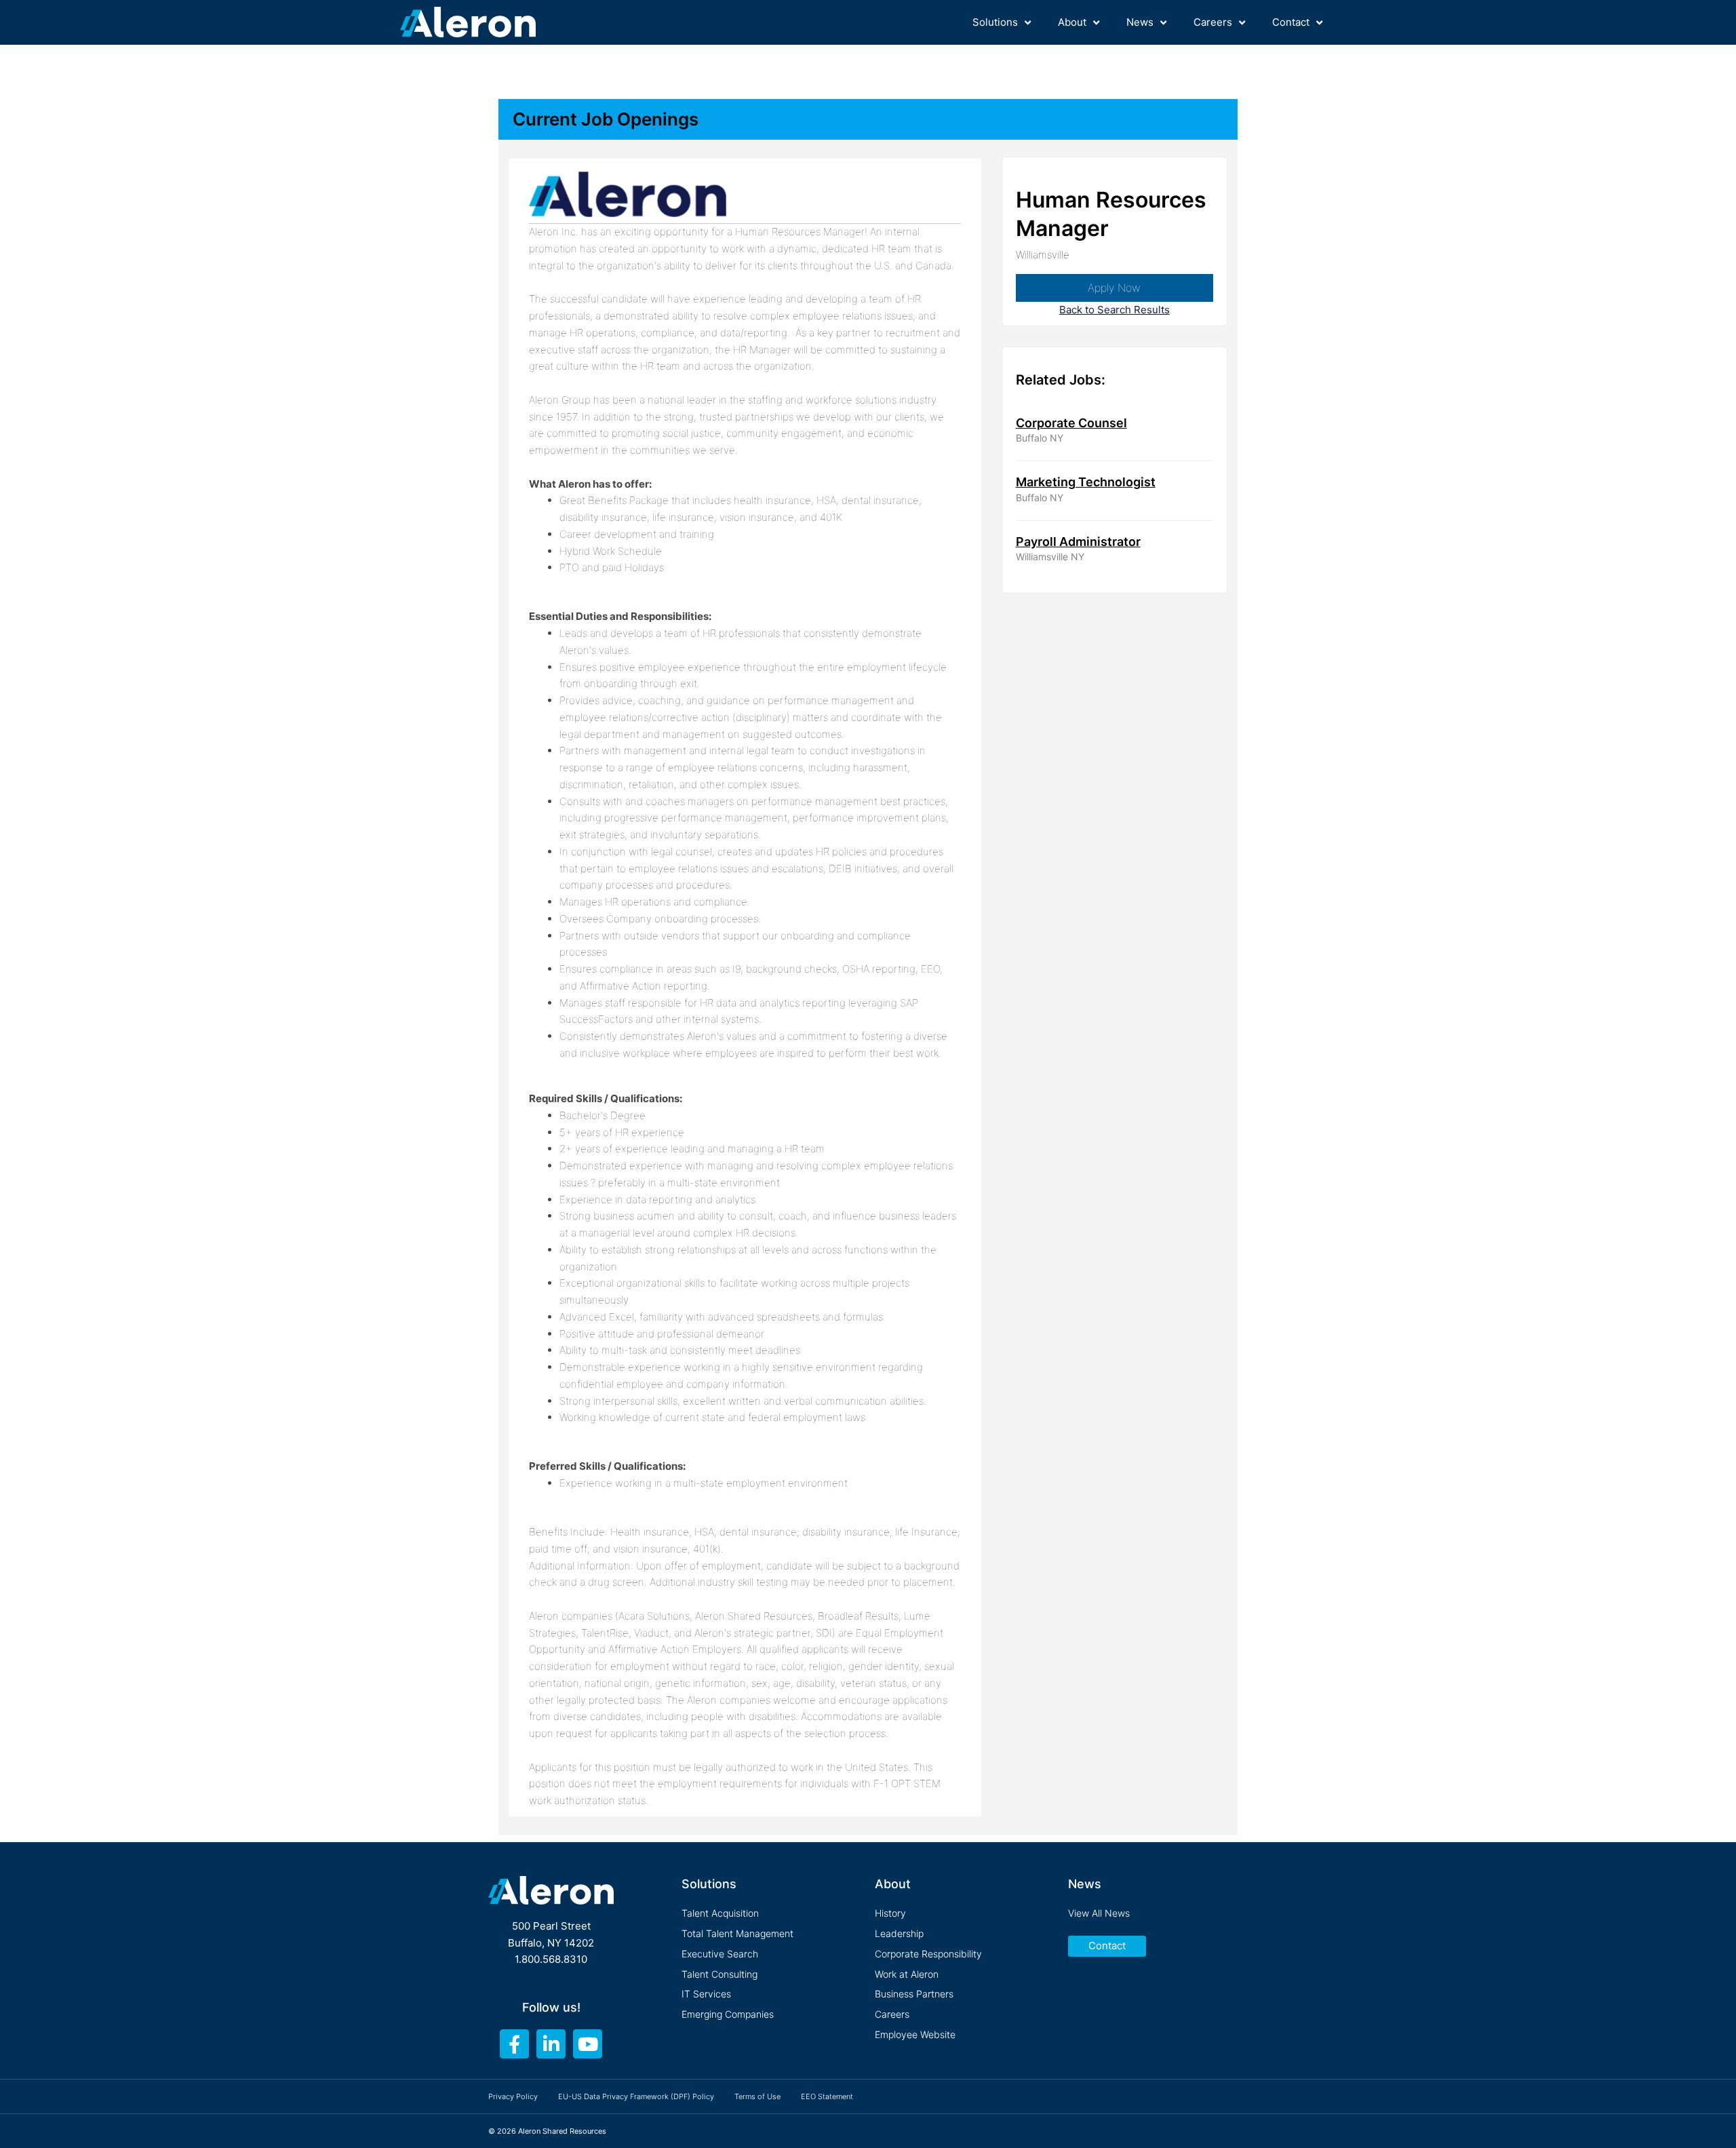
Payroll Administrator (1078, 542)
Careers (1213, 22)
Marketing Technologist (1086, 482)
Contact (1291, 22)
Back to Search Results (1114, 310)
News (1140, 22)
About (1072, 22)
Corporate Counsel (1071, 423)
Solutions (995, 22)
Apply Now (1114, 288)
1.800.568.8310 (551, 1959)
